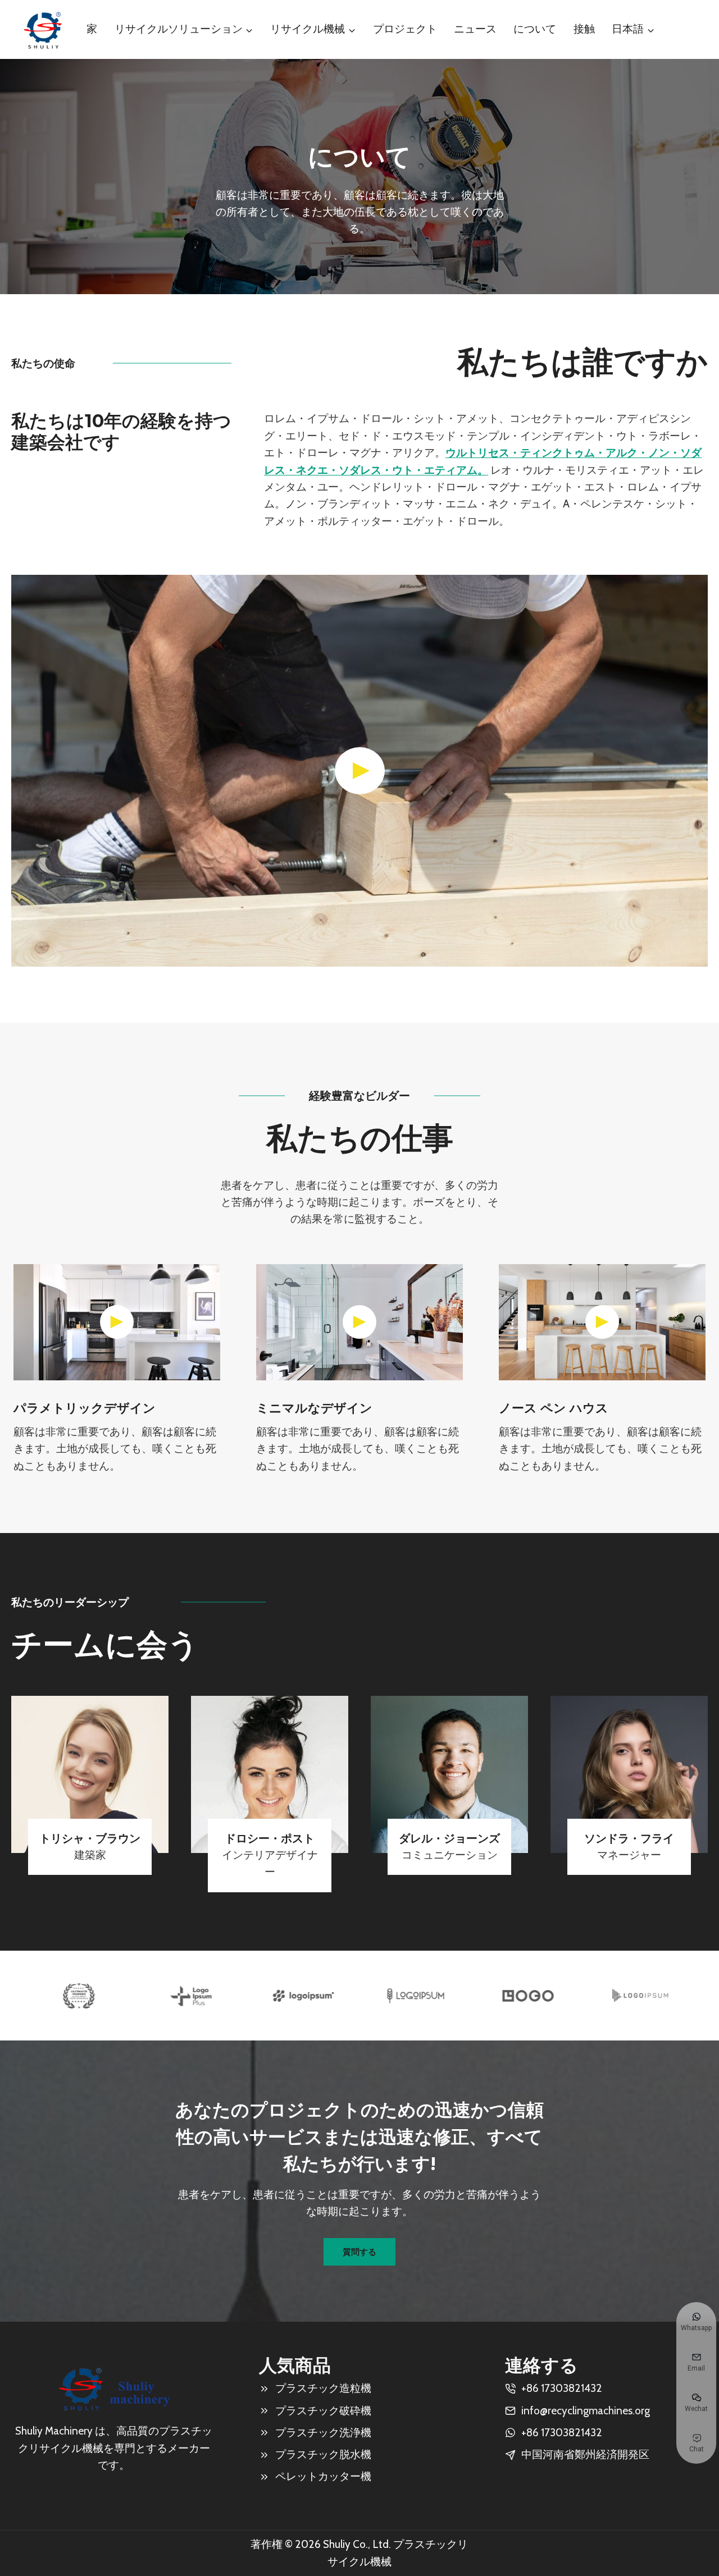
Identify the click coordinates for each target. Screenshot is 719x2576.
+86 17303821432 (562, 2433)
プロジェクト (405, 29)
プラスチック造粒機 (323, 2388)
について (535, 29)
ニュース (475, 29)
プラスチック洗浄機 (323, 2433)
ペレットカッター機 (323, 2476)
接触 (584, 29)
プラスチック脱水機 (323, 2454)
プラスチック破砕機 (323, 2411)
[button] (359, 771)
